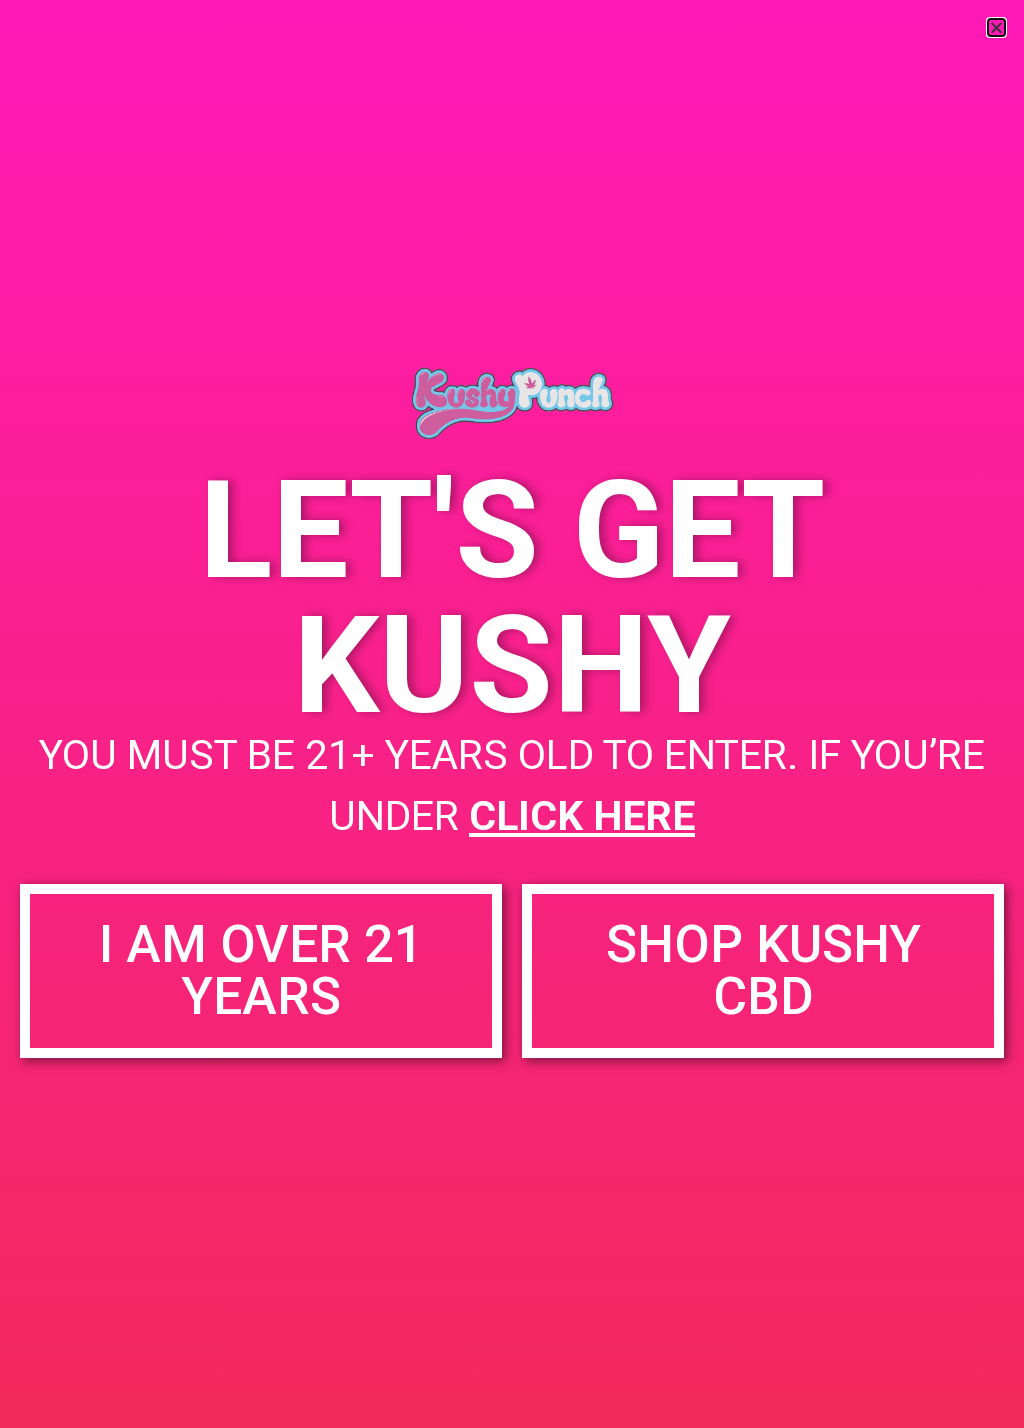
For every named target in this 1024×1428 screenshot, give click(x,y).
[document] (512, 714)
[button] (996, 27)
